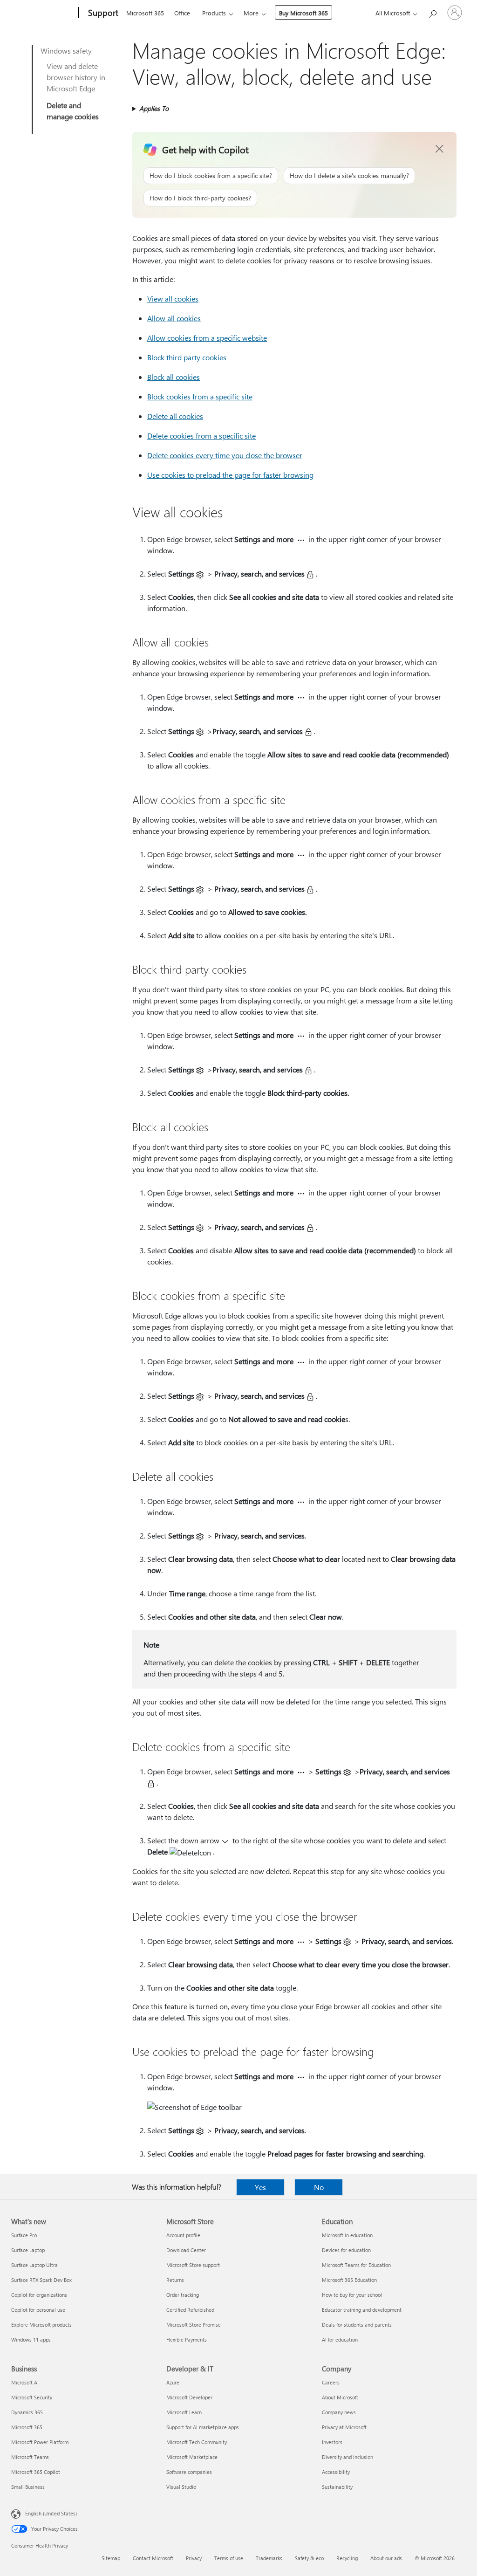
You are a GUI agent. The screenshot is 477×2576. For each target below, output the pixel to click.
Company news (339, 2412)
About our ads (386, 2558)
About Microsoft (340, 2397)
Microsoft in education (347, 2235)
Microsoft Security (32, 2397)
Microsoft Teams (30, 2457)
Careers (331, 2382)
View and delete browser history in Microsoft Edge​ (76, 77)
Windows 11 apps (31, 2339)
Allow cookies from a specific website (207, 338)
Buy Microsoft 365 (303, 13)
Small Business (28, 2487)
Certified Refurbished (190, 2310)
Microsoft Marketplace (192, 2457)
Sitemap (111, 2558)
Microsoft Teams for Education (356, 2265)
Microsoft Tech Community (197, 2442)
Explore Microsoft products (41, 2325)
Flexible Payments (187, 2339)
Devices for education (346, 2250)
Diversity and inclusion (348, 2457)
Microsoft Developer (189, 2397)
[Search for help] (432, 12)
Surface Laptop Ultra (34, 2265)
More (251, 13)
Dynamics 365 (27, 2412)
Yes (260, 2187)
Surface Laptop (28, 2250)
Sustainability (337, 2487)
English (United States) (51, 2513)
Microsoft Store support (193, 2265)
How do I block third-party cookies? (200, 198)
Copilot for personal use (38, 2310)
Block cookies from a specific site (200, 396)
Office (182, 13)
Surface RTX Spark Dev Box (41, 2280)
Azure (173, 2382)
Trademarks (269, 2558)
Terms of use (229, 2558)
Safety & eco (309, 2558)
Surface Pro (24, 2235)
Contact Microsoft (153, 2558)
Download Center (186, 2250)
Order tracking (183, 2295)
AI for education (340, 2339)
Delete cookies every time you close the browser (225, 455)
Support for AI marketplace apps (203, 2427)
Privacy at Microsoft (344, 2427)
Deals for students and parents (357, 2325)
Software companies (189, 2472)
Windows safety (66, 51)
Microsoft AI (25, 2382)
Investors (332, 2442)
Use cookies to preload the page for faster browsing (230, 475)
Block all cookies (174, 377)
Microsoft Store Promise (194, 2325)
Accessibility (336, 2472)
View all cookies (173, 299)
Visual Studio (181, 2487)
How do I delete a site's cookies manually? (349, 175)
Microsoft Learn (184, 2412)
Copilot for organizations (39, 2295)
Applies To (154, 108)
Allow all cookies (174, 318)
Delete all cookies (175, 416)
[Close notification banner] (440, 149)
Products (214, 13)
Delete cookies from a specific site (201, 436)
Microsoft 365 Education (349, 2280)
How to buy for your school (352, 2295)
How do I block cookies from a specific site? (211, 175)
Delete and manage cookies (73, 111)
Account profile (183, 2235)
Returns (175, 2280)
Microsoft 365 (145, 13)
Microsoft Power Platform (40, 2442)
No (319, 2187)
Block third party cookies (187, 357)
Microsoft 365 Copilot (36, 2472)
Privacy (194, 2558)
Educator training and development (362, 2310)
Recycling (347, 2558)
